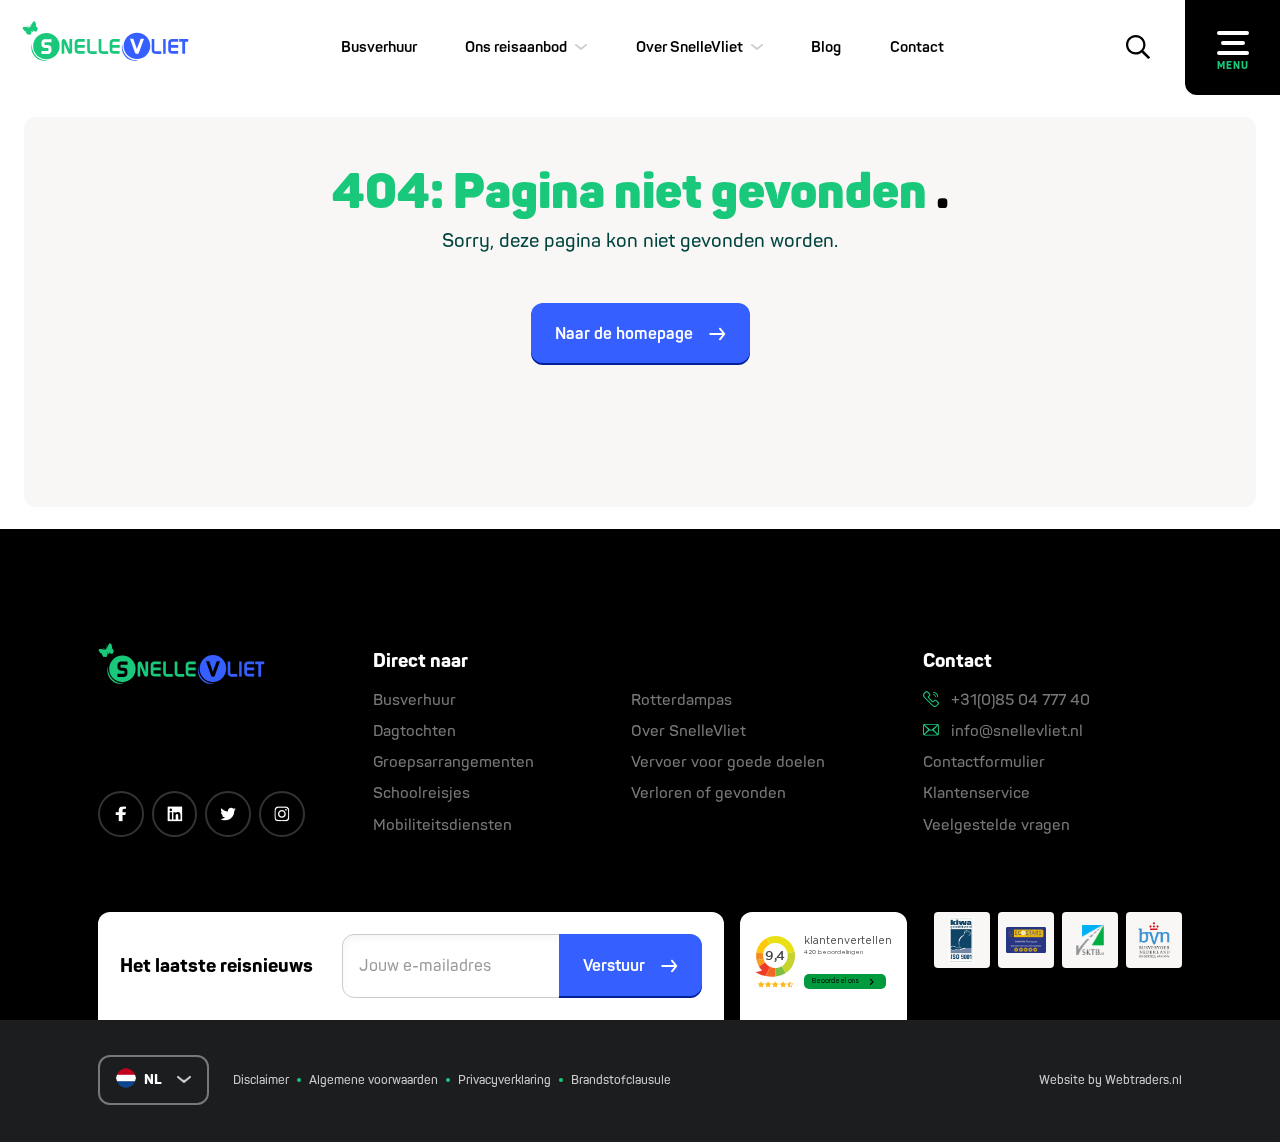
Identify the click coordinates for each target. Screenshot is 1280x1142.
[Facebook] (121, 814)
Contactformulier (984, 762)
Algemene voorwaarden (373, 1080)
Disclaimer (261, 1080)
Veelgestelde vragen (996, 825)
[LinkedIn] (175, 814)
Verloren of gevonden (708, 793)
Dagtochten (414, 731)
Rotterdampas (681, 700)
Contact (917, 47)
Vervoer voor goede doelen (728, 762)
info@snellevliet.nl (1015, 731)
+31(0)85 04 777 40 (1018, 700)
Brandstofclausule (621, 1080)
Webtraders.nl (1143, 1080)
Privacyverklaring (504, 1080)
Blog (826, 47)
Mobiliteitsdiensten (442, 825)
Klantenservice (976, 793)
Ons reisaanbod (516, 47)
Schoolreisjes (421, 793)
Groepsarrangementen (453, 762)
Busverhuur (379, 47)
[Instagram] (282, 814)
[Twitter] (228, 814)
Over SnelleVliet (689, 47)
